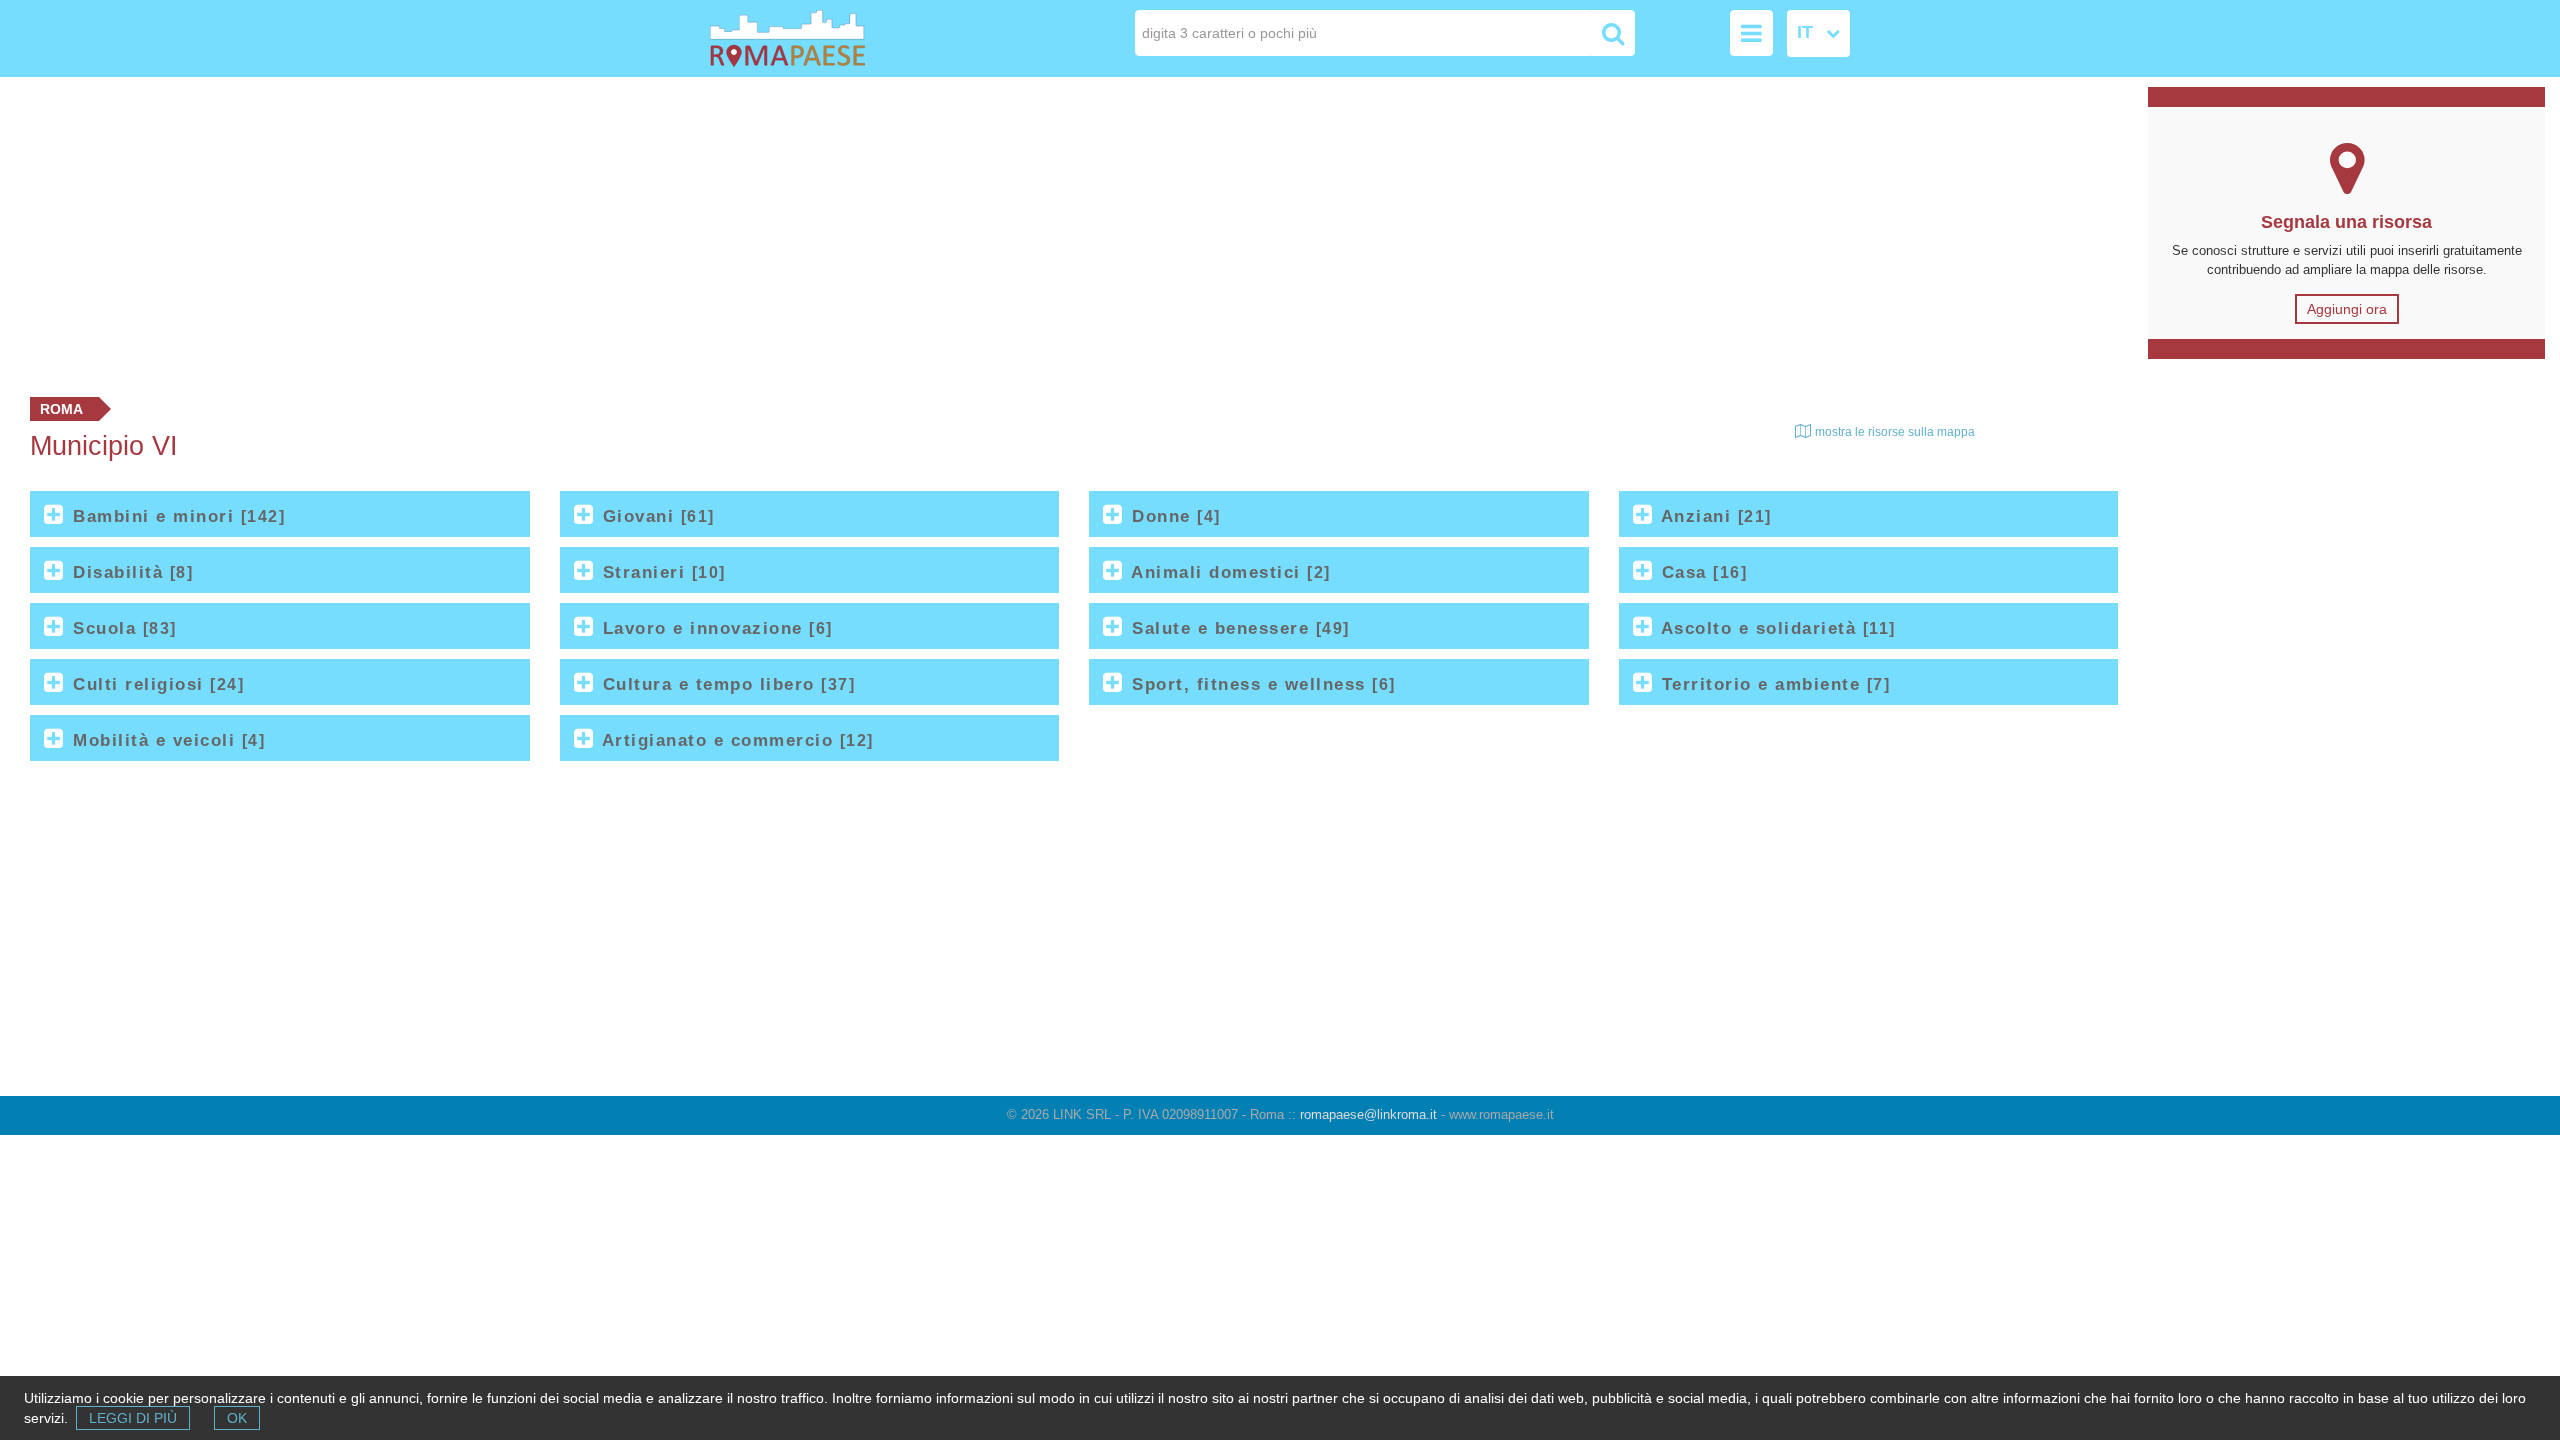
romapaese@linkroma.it (1368, 1114)
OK (237, 1418)
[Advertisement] (1067, 232)
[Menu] (1751, 33)
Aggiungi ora (2347, 309)
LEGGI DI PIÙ (133, 1418)
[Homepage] (824, 38)
